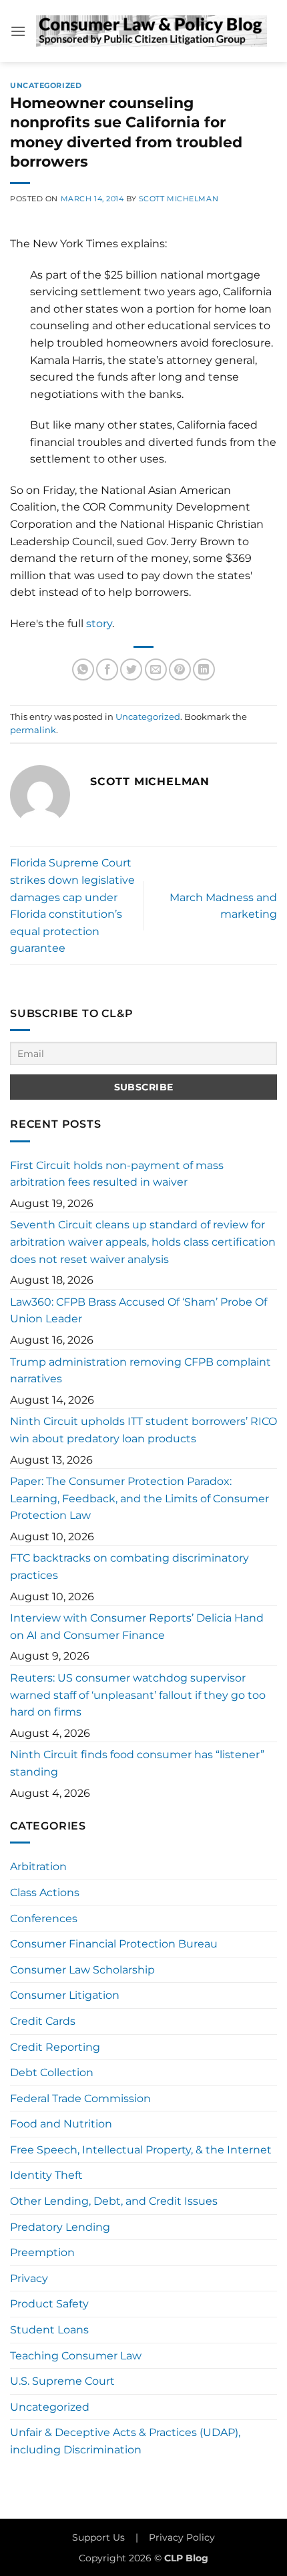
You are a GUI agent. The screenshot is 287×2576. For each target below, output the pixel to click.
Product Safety (49, 2304)
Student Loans (49, 2330)
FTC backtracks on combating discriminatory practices (129, 1567)
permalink (33, 730)
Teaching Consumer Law (76, 2356)
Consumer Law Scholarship (82, 1970)
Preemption (42, 2252)
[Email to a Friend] (156, 669)
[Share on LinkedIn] (204, 669)
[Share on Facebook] (107, 669)
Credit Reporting (55, 2047)
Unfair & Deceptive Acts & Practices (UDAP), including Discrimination (125, 2441)
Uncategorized (46, 85)
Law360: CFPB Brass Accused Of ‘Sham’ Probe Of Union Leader (138, 1311)
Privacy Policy (182, 2537)
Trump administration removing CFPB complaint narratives (140, 1371)
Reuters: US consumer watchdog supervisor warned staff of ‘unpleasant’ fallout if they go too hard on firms (138, 1695)
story (99, 624)
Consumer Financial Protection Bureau (114, 1944)
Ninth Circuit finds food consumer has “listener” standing (137, 1763)
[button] (18, 31)
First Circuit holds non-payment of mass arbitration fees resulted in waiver (117, 1174)
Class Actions (45, 1893)
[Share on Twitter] (131, 669)
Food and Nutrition (61, 2124)
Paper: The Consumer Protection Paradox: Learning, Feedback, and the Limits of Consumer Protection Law (139, 1498)
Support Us (98, 2537)
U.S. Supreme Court (62, 2381)
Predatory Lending (60, 2227)
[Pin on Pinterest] (180, 669)
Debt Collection (52, 2072)
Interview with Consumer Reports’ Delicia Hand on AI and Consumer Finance (137, 1627)
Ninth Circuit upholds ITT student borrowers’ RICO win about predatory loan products (143, 1430)
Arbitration (38, 1867)
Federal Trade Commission (80, 2098)
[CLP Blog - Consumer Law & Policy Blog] (152, 31)
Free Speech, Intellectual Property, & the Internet (141, 2150)
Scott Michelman (179, 199)
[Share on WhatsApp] (83, 669)
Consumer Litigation (65, 1995)
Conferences (44, 1919)
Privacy (29, 2278)
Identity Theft (46, 2175)
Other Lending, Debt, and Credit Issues (114, 2201)
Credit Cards (43, 2021)
